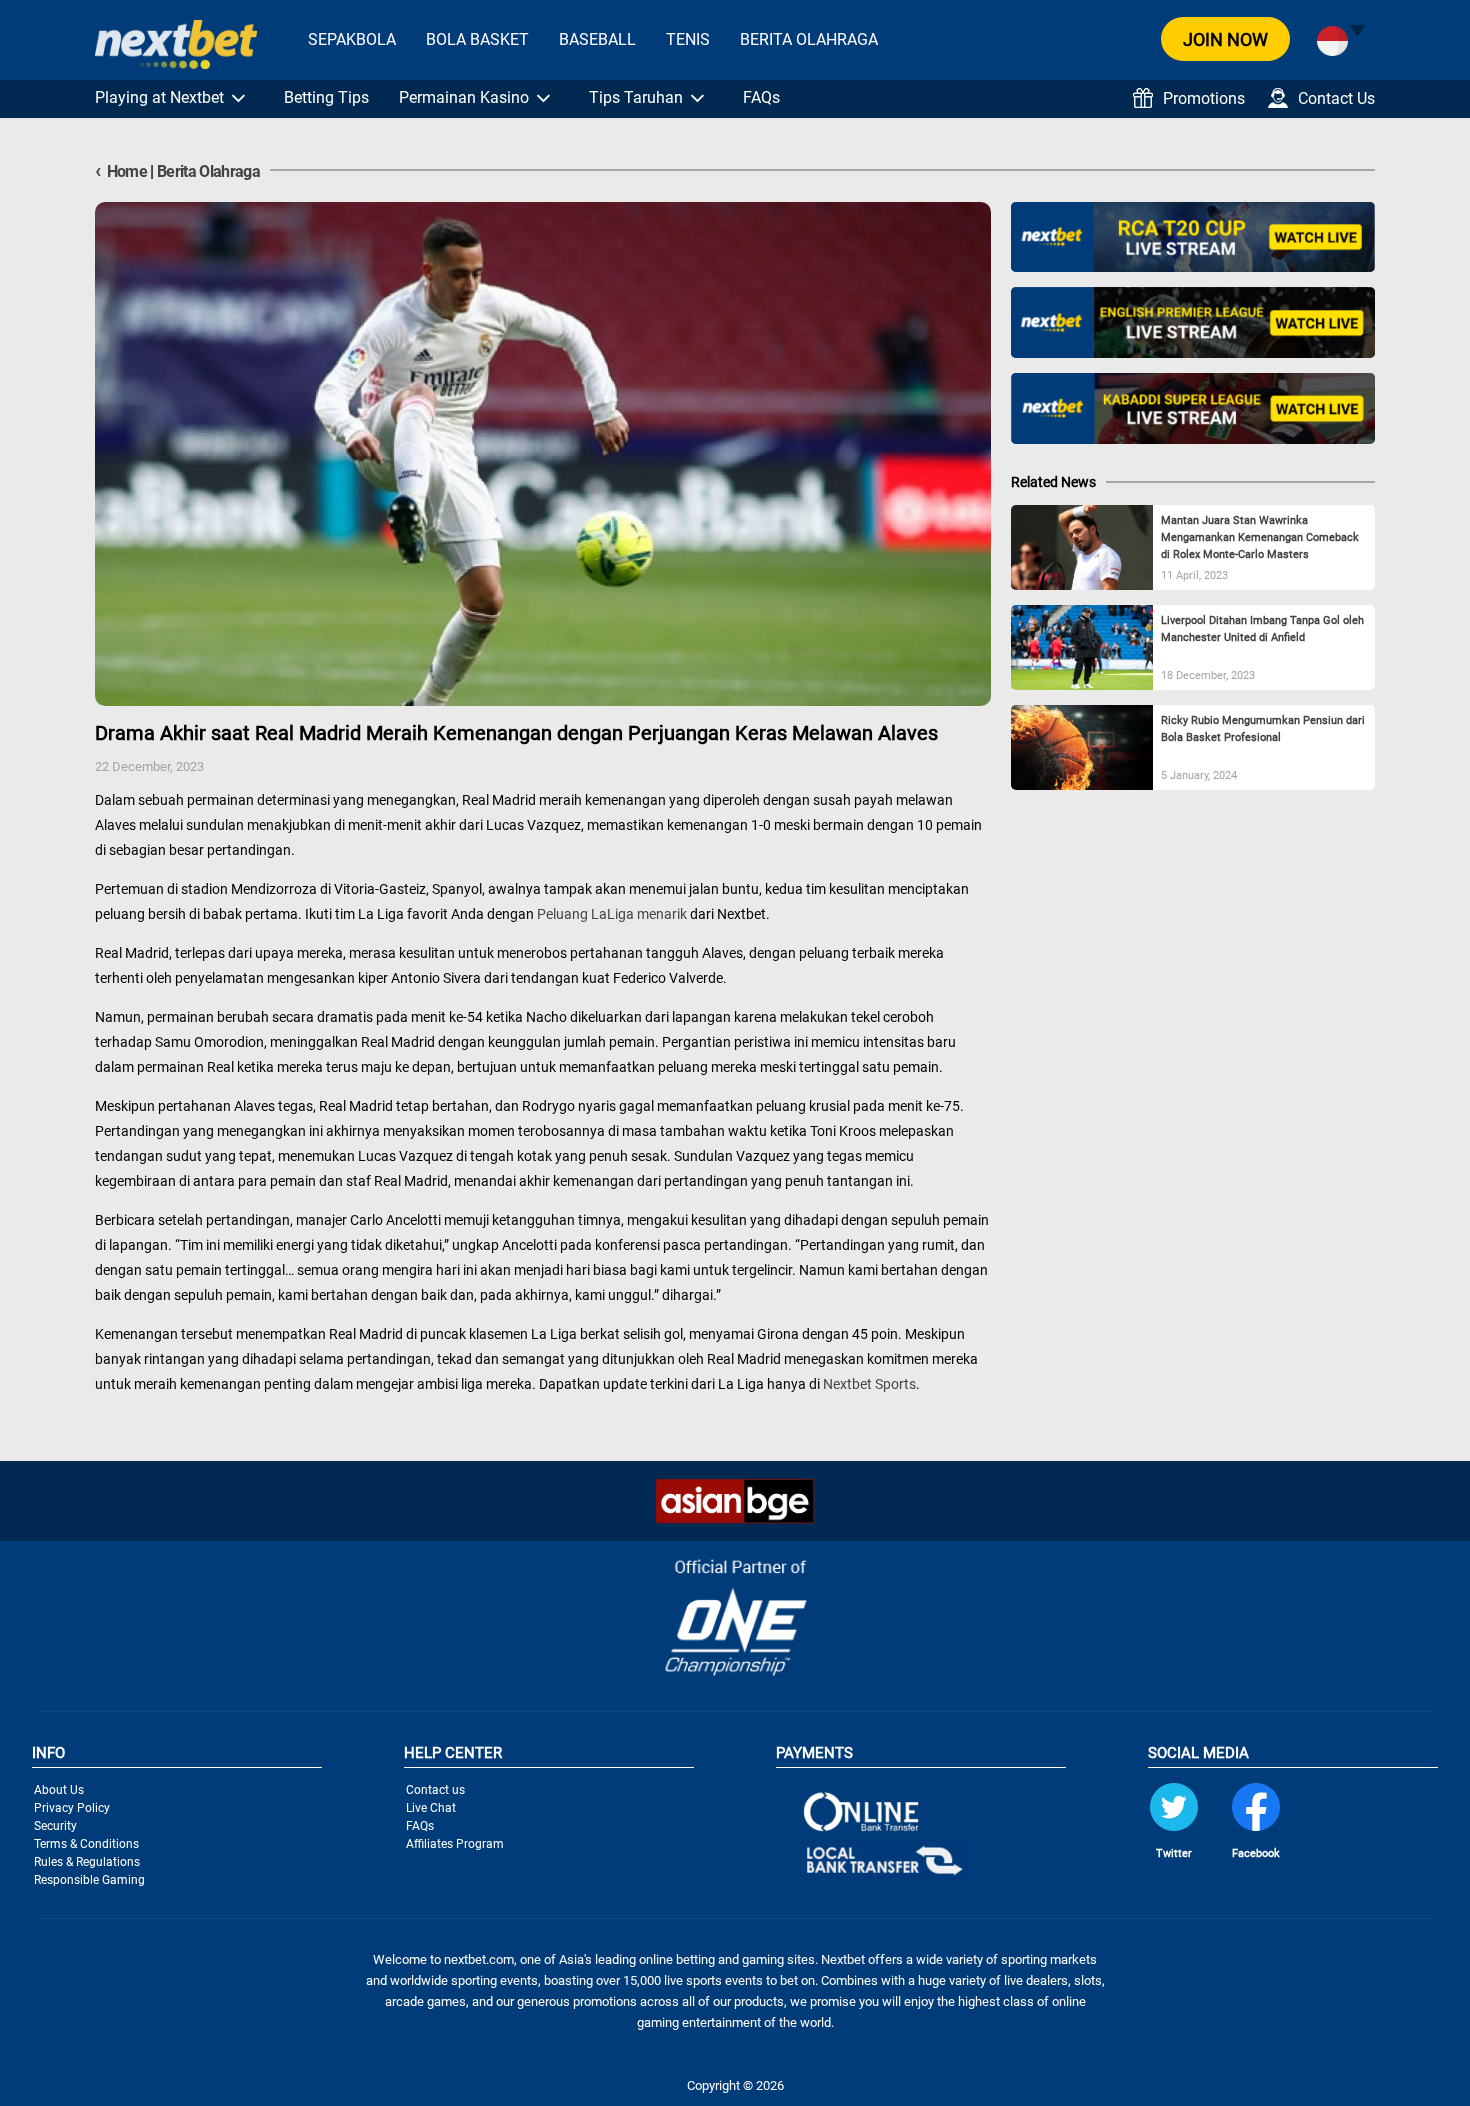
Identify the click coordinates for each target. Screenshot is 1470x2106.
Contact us (435, 1790)
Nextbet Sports (869, 1384)
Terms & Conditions (86, 1844)
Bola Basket (477, 39)
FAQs (761, 97)
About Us (59, 1790)
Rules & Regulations (87, 1862)
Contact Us (1336, 98)
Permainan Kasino (464, 97)
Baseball (597, 39)
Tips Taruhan (636, 97)
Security (55, 1826)
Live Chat (431, 1808)
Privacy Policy (72, 1808)
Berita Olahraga (809, 39)
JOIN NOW (1225, 39)
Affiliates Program (455, 1844)
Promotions (1204, 98)
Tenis (688, 39)
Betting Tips (326, 97)
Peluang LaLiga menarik (612, 914)
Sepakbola (352, 39)
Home (121, 171)
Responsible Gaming (89, 1880)
